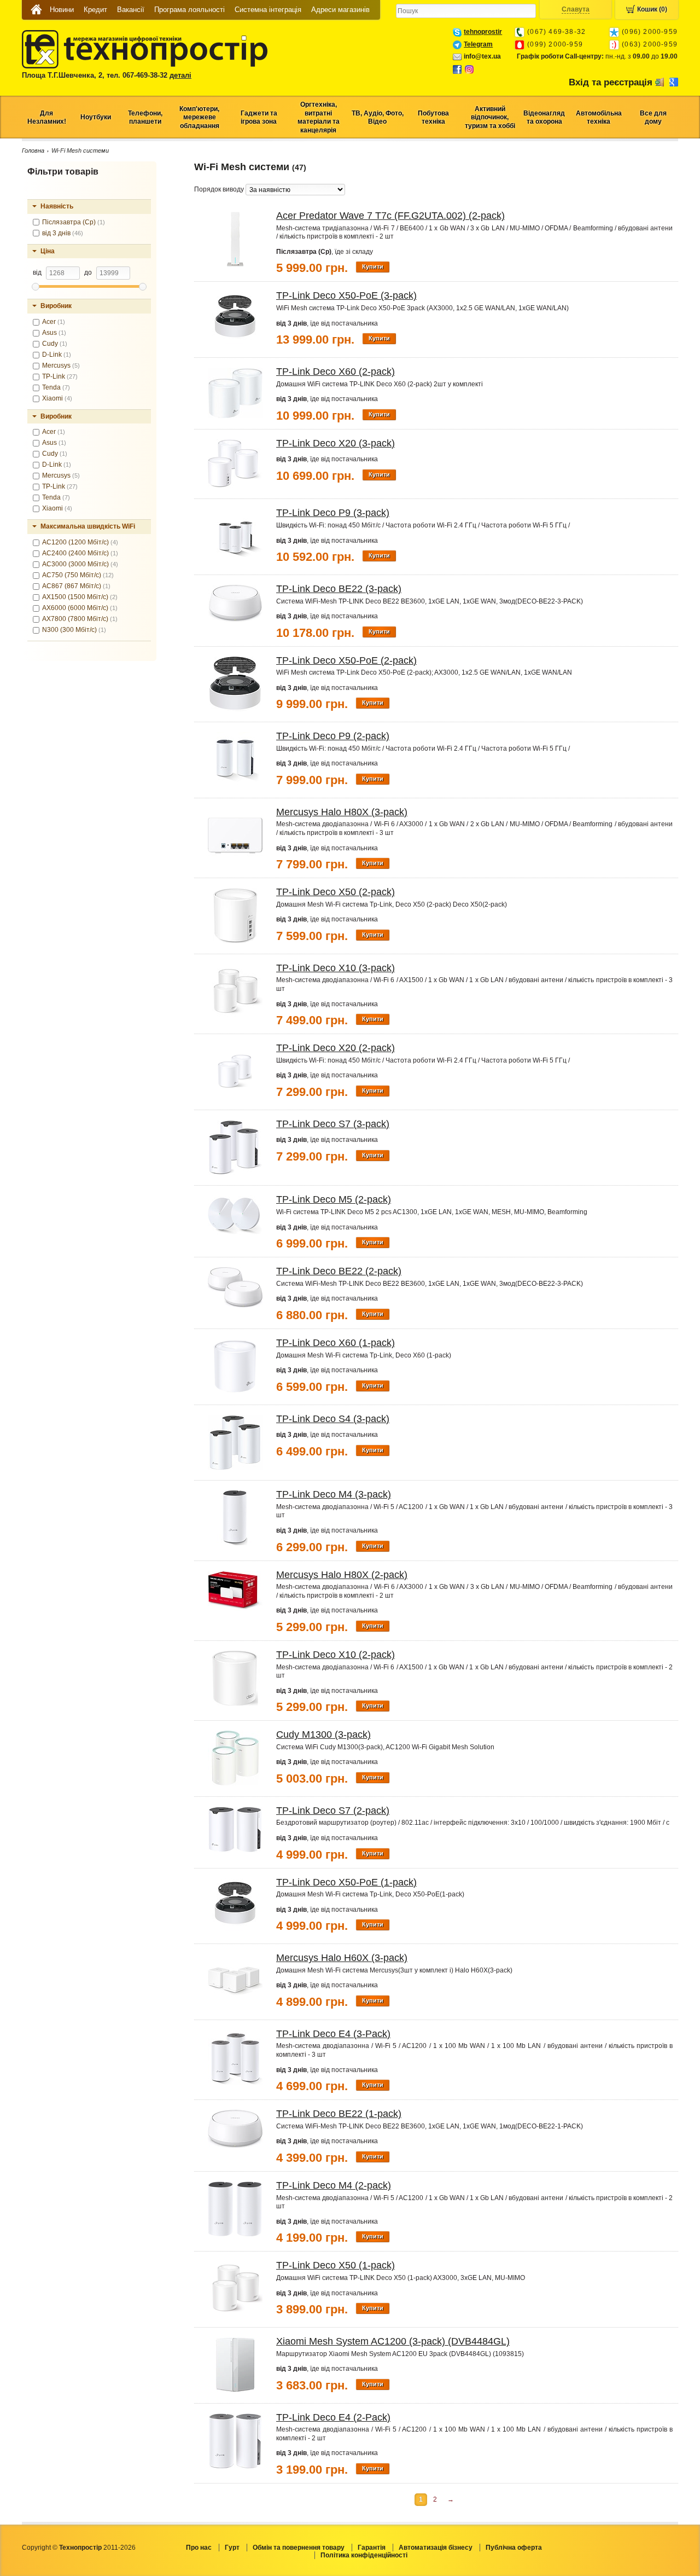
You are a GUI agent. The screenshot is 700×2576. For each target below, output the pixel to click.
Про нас (199, 2548)
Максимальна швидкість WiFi (88, 526)
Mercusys (61, 365)
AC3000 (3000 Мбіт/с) (80, 564)
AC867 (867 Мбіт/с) (76, 586)
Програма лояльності (189, 10)
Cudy (55, 344)
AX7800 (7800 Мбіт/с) (80, 619)
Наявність (57, 206)
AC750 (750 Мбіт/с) (78, 575)
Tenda (56, 387)
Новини (62, 10)
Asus (54, 333)
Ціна (48, 251)
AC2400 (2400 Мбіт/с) (80, 553)
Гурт (232, 2548)
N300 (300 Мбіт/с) (74, 630)
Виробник (56, 306)
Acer (54, 322)
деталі (180, 75)
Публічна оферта (514, 2548)
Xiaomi (57, 398)
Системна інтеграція (268, 10)
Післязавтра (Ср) (74, 222)
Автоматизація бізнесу (436, 2548)
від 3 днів (63, 233)
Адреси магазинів (340, 10)
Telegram (478, 44)
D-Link (57, 355)
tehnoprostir (483, 32)
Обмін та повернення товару (299, 2548)
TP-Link (60, 376)
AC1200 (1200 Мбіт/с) (80, 542)
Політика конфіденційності (364, 2555)
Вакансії (131, 10)
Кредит (95, 10)
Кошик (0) (652, 9)
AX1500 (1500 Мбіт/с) (80, 597)
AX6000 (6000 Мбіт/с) (80, 608)
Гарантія (372, 2548)
